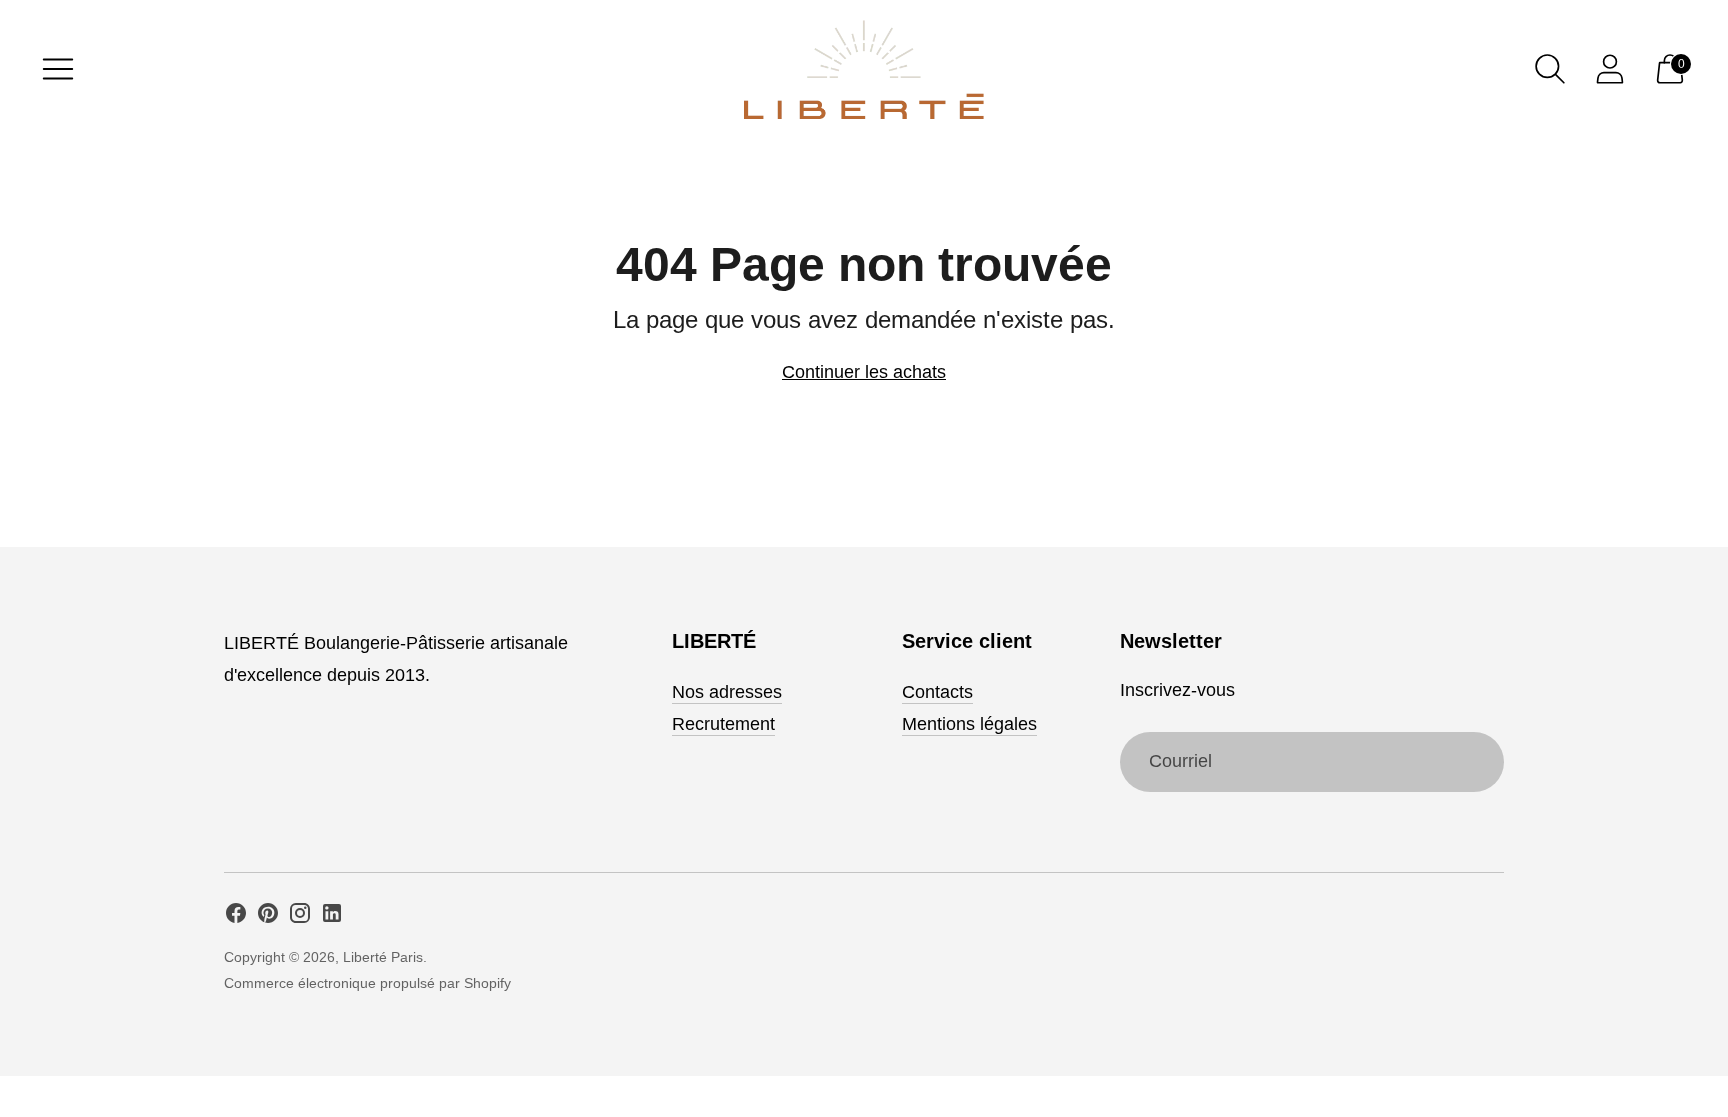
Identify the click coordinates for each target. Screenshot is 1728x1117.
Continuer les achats (864, 372)
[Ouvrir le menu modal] (58, 69)
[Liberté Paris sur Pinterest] (268, 917)
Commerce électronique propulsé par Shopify (367, 983)
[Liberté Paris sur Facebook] (236, 917)
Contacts (937, 692)
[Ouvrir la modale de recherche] (1550, 69)
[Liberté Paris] (864, 69)
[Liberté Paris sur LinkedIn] (332, 917)
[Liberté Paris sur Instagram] (300, 917)
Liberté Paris (383, 957)
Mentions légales (969, 724)
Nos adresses (727, 692)
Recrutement (723, 724)
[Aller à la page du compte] (1610, 69)
